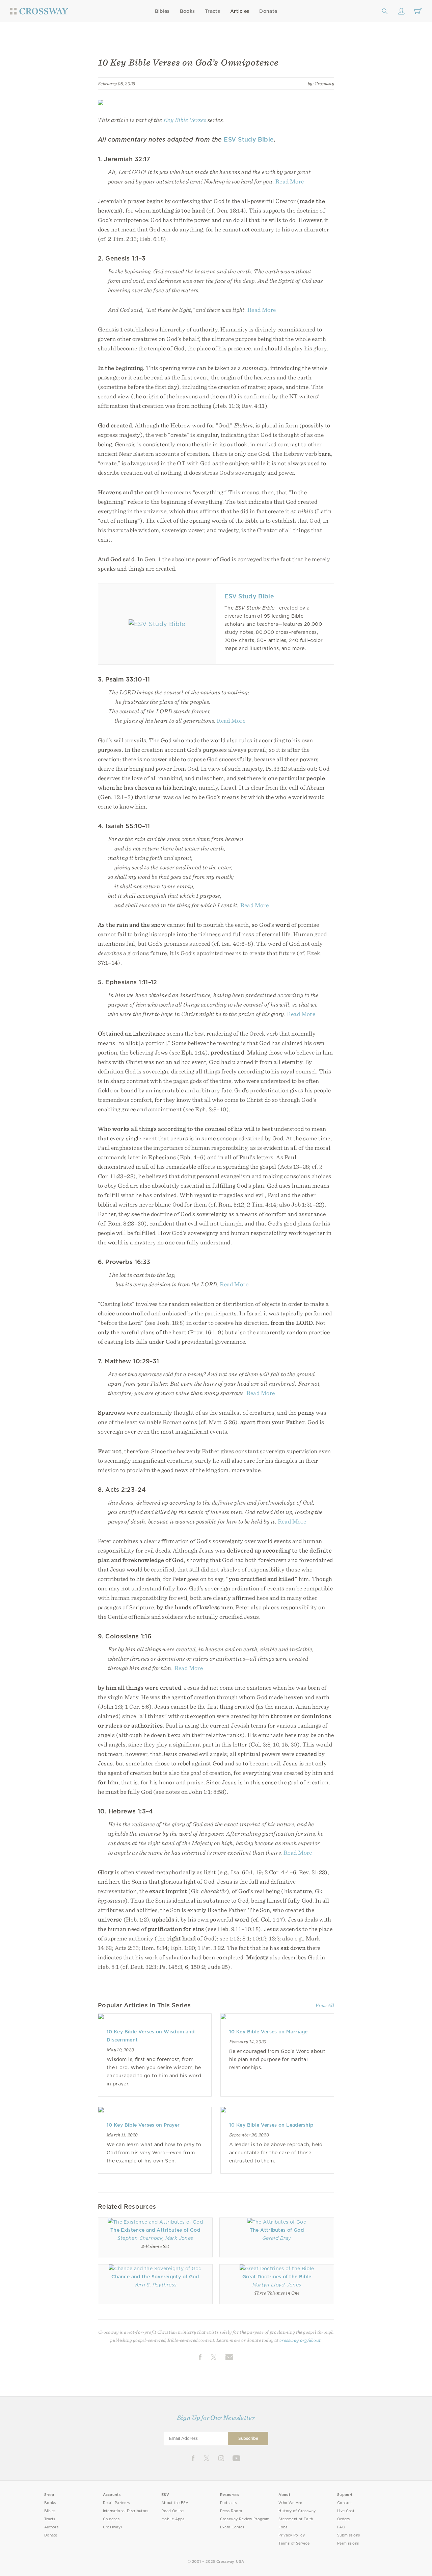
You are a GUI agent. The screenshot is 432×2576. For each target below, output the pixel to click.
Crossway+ (113, 2527)
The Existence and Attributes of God (155, 2230)
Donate (268, 11)
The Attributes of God (277, 2230)
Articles (240, 11)
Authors (51, 2527)
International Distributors (126, 2511)
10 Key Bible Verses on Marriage (268, 2032)
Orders (343, 2519)
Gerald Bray (277, 2238)
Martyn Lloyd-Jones (277, 2285)
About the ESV (175, 2503)
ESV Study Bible (249, 139)
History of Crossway (297, 2511)
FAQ (341, 2527)
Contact (344, 2503)
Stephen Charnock (140, 2238)
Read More (290, 181)
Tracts (212, 11)
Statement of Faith (296, 2519)
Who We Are (290, 2503)
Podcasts (228, 2503)
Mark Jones (179, 2238)
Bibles (162, 11)
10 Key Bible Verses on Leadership (271, 2125)
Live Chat (346, 2511)
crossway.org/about (300, 2340)
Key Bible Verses (185, 120)
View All (325, 2005)
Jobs (283, 2527)
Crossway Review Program (245, 2519)
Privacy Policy (292, 2535)
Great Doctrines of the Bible (277, 2277)
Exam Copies (232, 2527)
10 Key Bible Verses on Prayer (143, 2125)
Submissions (348, 2535)
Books (187, 11)
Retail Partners (116, 2503)
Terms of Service (294, 2543)
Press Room (231, 2511)
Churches (111, 2519)
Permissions (348, 2543)
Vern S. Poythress (155, 2285)
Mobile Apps (173, 2519)
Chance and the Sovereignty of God (155, 2277)
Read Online (173, 2511)
